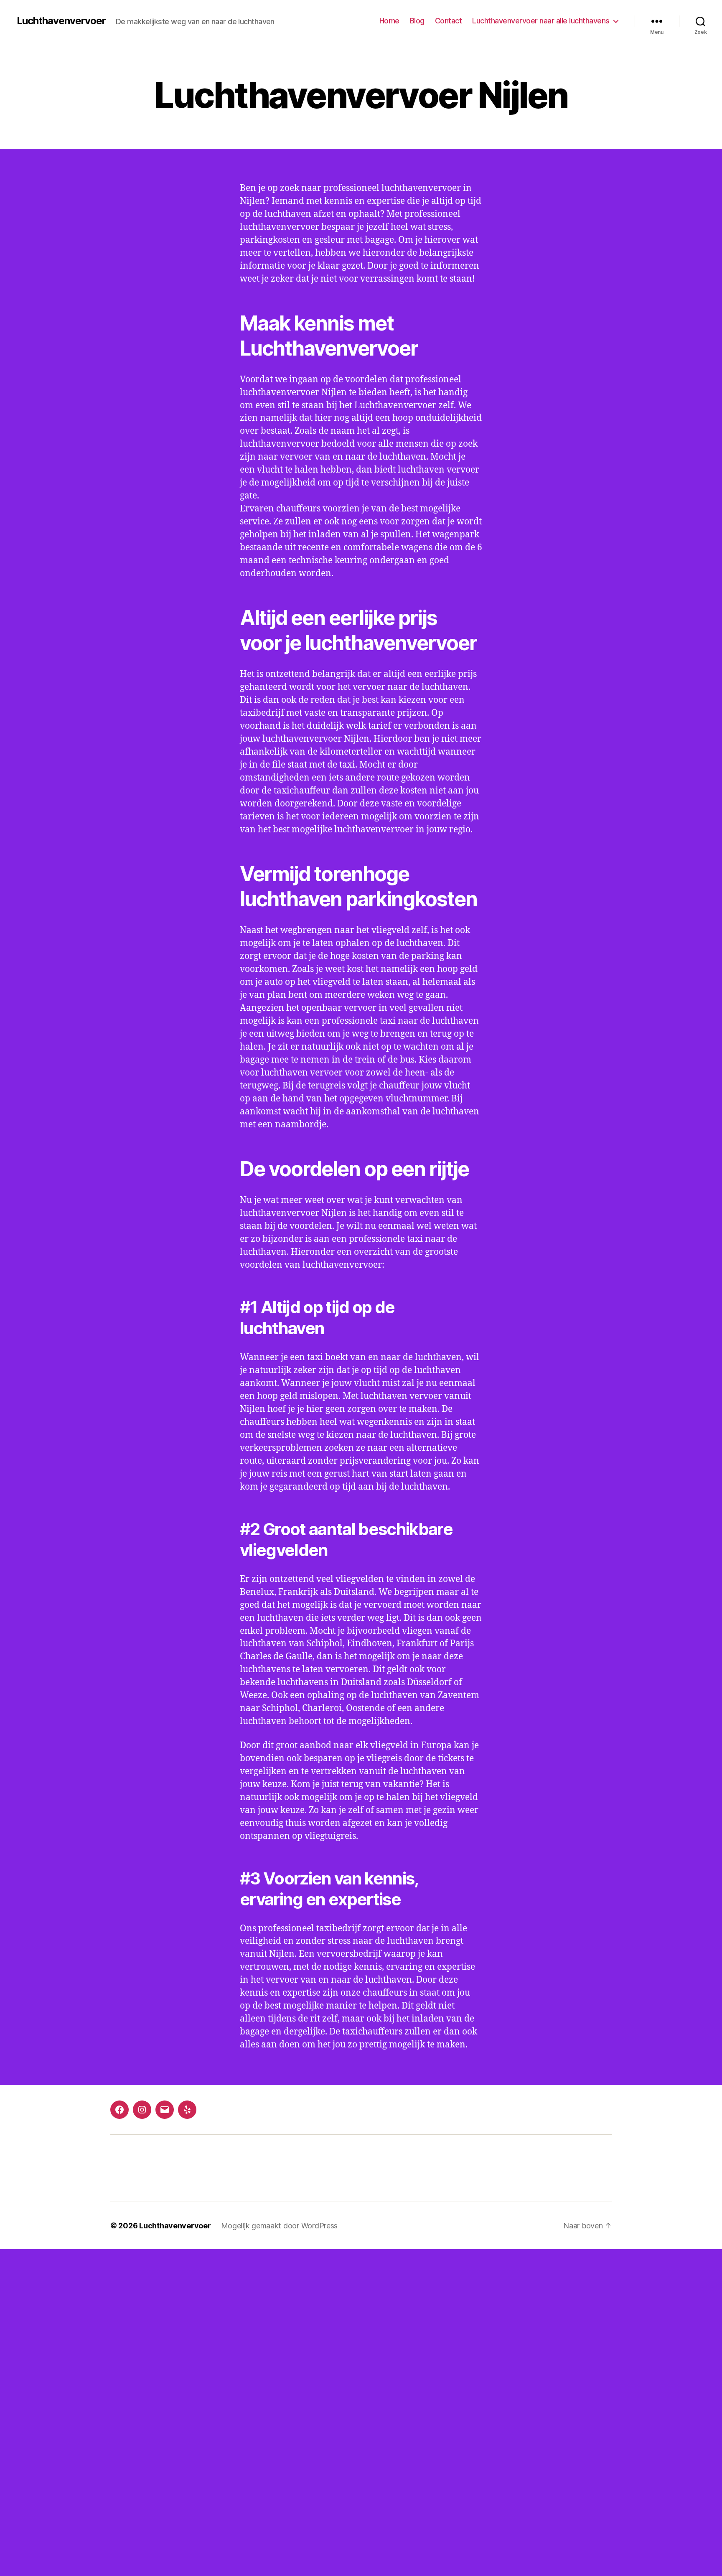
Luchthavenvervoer (61, 21)
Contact (449, 21)
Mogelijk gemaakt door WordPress (280, 2226)
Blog (417, 21)
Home (389, 21)
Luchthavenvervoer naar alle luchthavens (541, 21)
